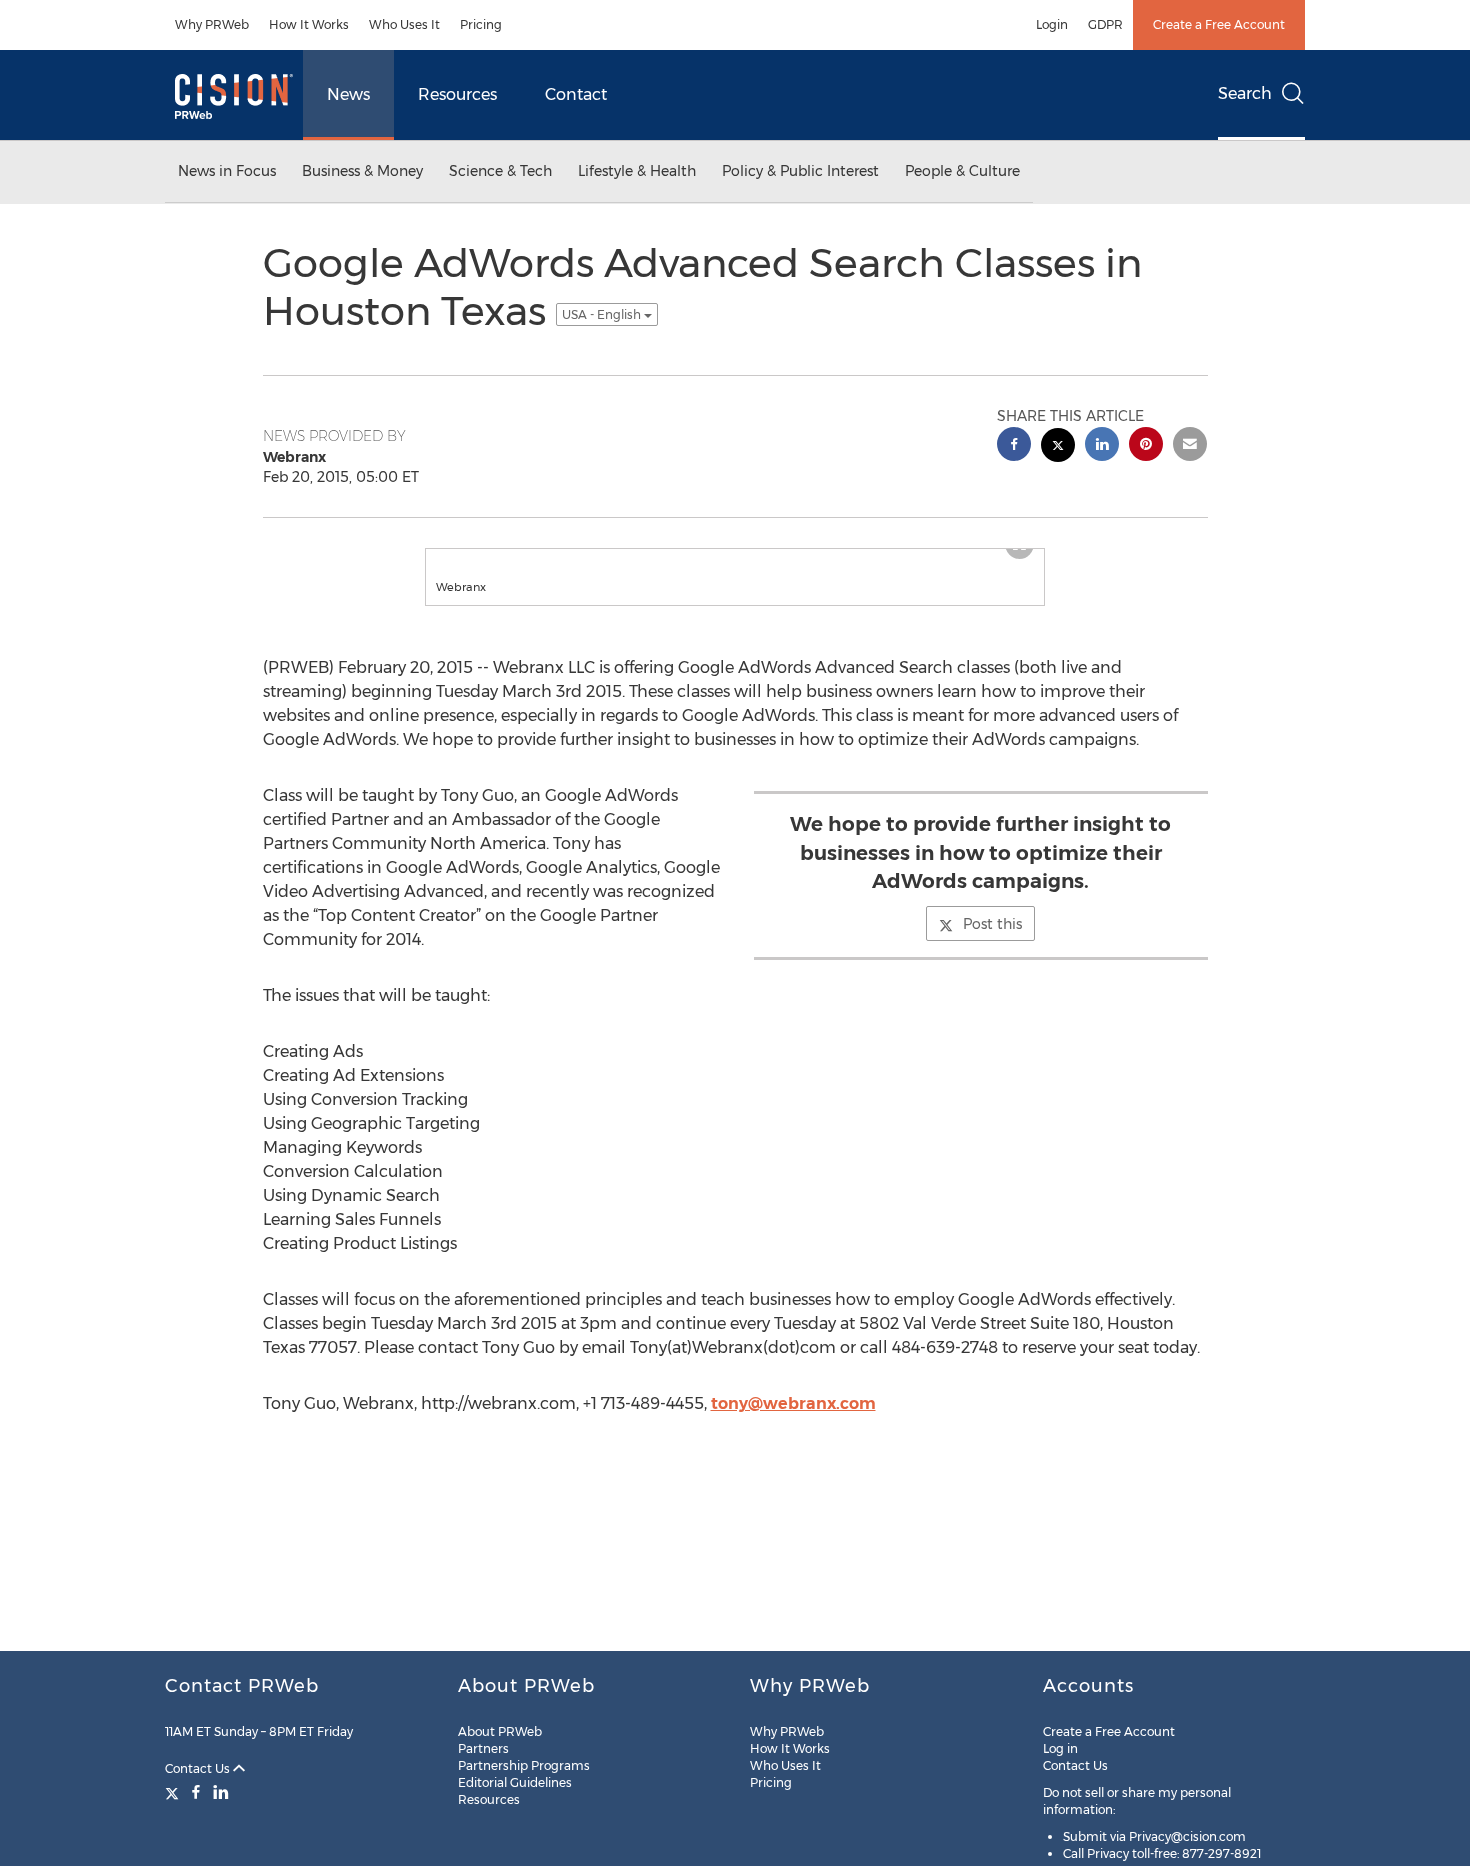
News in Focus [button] (227, 171)
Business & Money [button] (362, 171)
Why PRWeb (212, 24)
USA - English (603, 314)
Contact (576, 94)
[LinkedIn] (221, 1792)
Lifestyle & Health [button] (637, 171)
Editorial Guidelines (515, 1782)
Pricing (481, 24)
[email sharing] (1190, 446)
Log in (1060, 1748)
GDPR (1105, 24)
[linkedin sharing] (1102, 446)
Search (1245, 93)
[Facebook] (196, 1792)
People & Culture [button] (962, 171)
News (348, 94)
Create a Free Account (1219, 24)
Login (1052, 24)
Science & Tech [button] (500, 171)
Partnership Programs (524, 1765)
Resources (457, 94)
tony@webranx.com (793, 1403)
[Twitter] (174, 1792)
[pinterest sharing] (1146, 446)
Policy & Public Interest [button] (800, 171)
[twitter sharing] (1058, 447)
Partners (483, 1748)
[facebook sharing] (1014, 446)
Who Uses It (404, 24)
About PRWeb (500, 1731)
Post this (992, 924)
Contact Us (199, 1768)
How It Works (309, 24)
